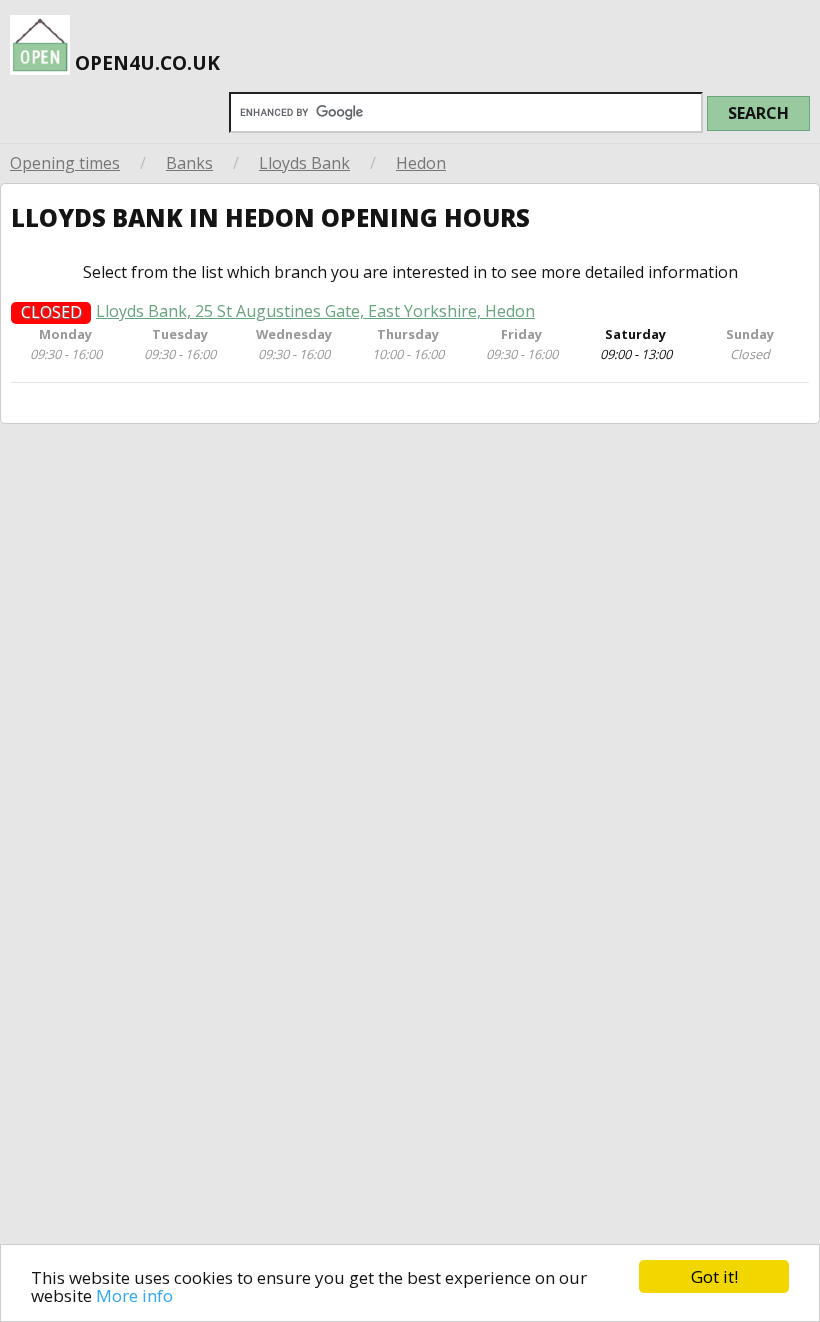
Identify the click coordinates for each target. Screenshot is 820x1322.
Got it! (714, 1276)
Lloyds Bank (304, 163)
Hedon (421, 163)
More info (134, 1295)
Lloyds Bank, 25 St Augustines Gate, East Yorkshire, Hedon (315, 311)
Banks (189, 163)
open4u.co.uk (145, 62)
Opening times (65, 163)
